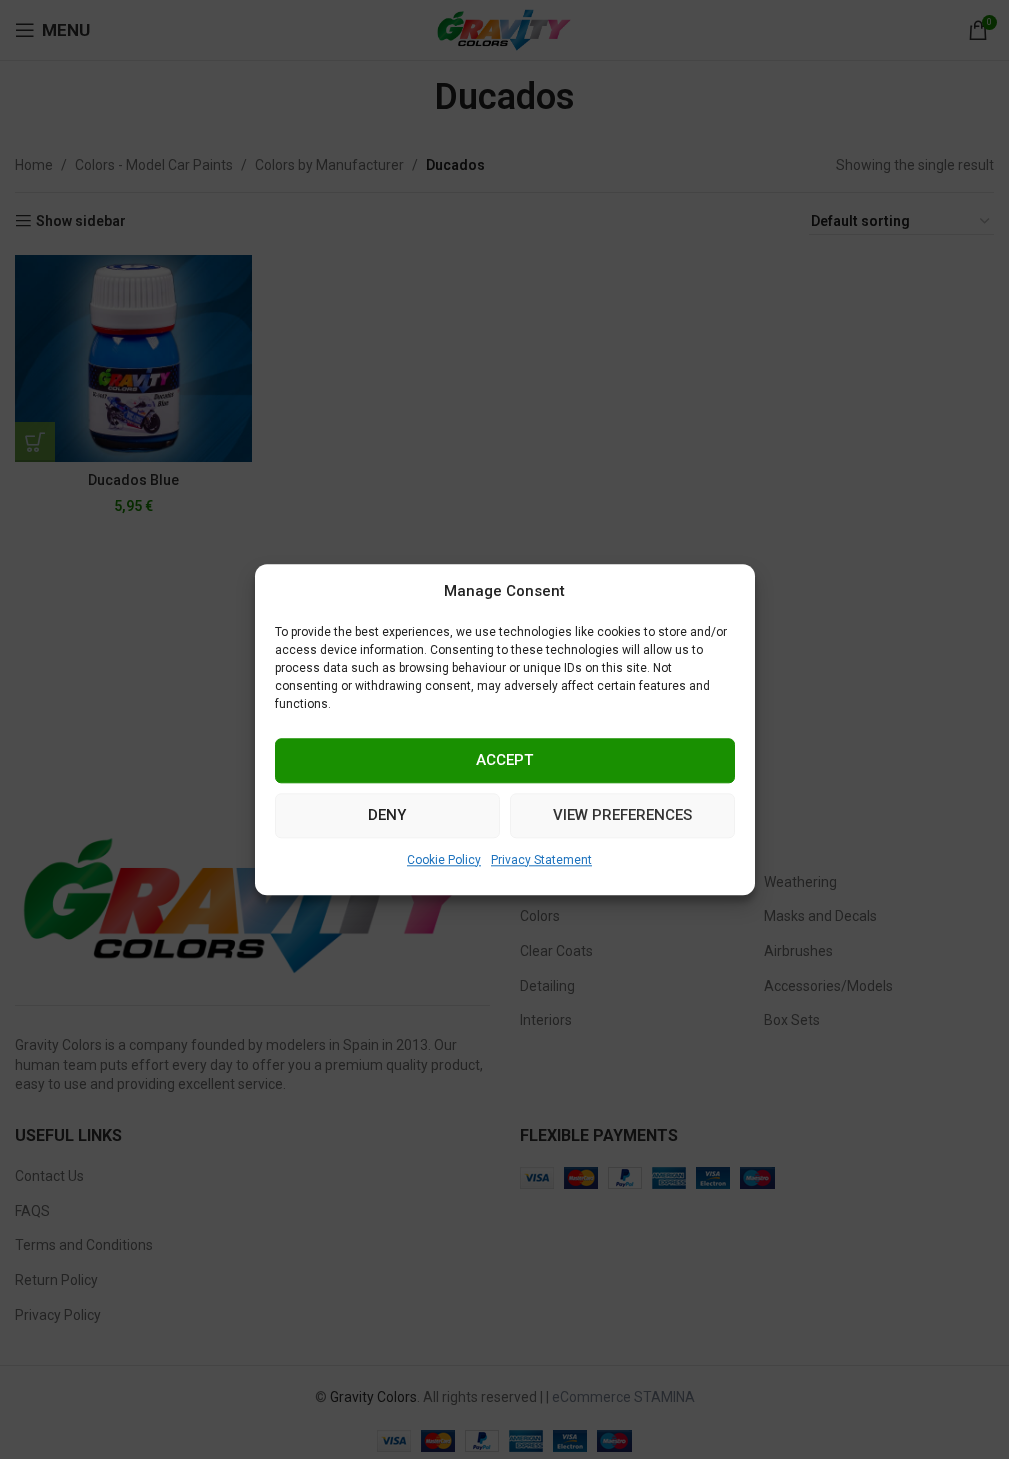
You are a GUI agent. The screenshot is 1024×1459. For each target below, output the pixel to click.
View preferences (622, 815)
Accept (504, 760)
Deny (387, 815)
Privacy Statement (541, 860)
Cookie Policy (444, 860)
